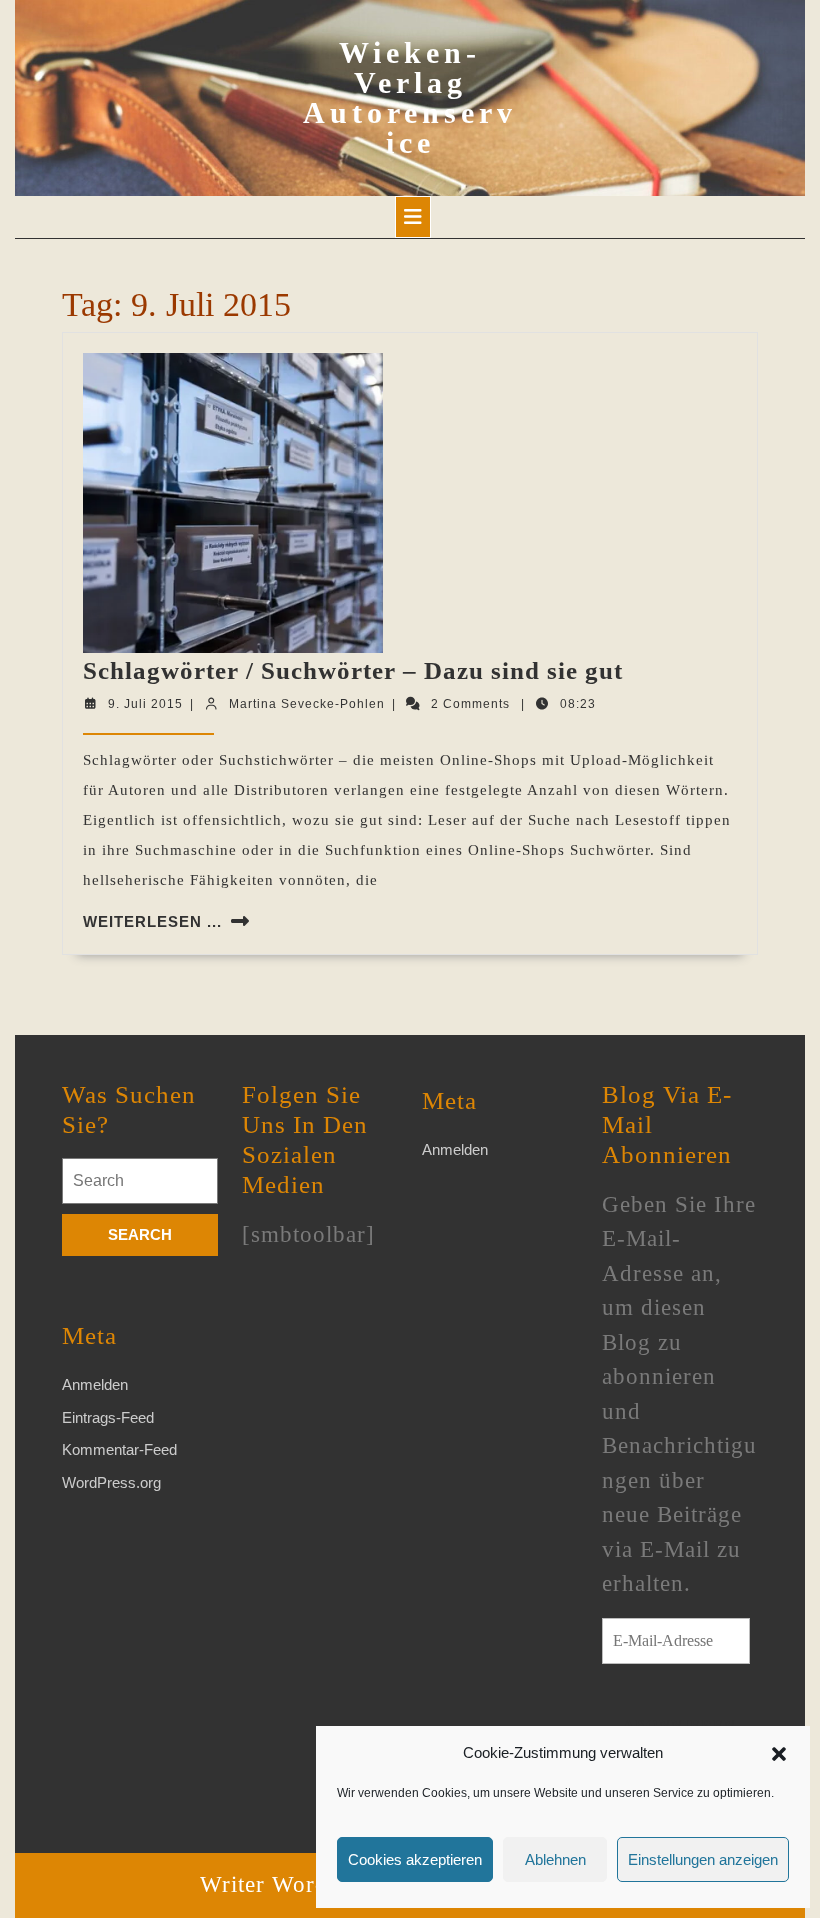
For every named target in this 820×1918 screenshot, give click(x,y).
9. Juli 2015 (145, 704)
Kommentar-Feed (119, 1449)
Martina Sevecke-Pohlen (307, 704)
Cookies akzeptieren (415, 1859)
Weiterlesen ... (152, 921)
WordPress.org (111, 1482)
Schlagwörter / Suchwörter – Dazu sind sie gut (353, 670)
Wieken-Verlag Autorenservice (410, 97)
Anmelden (95, 1384)
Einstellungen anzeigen (703, 1859)
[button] (779, 1753)
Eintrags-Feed (108, 1417)
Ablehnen (555, 1859)
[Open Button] (413, 217)
